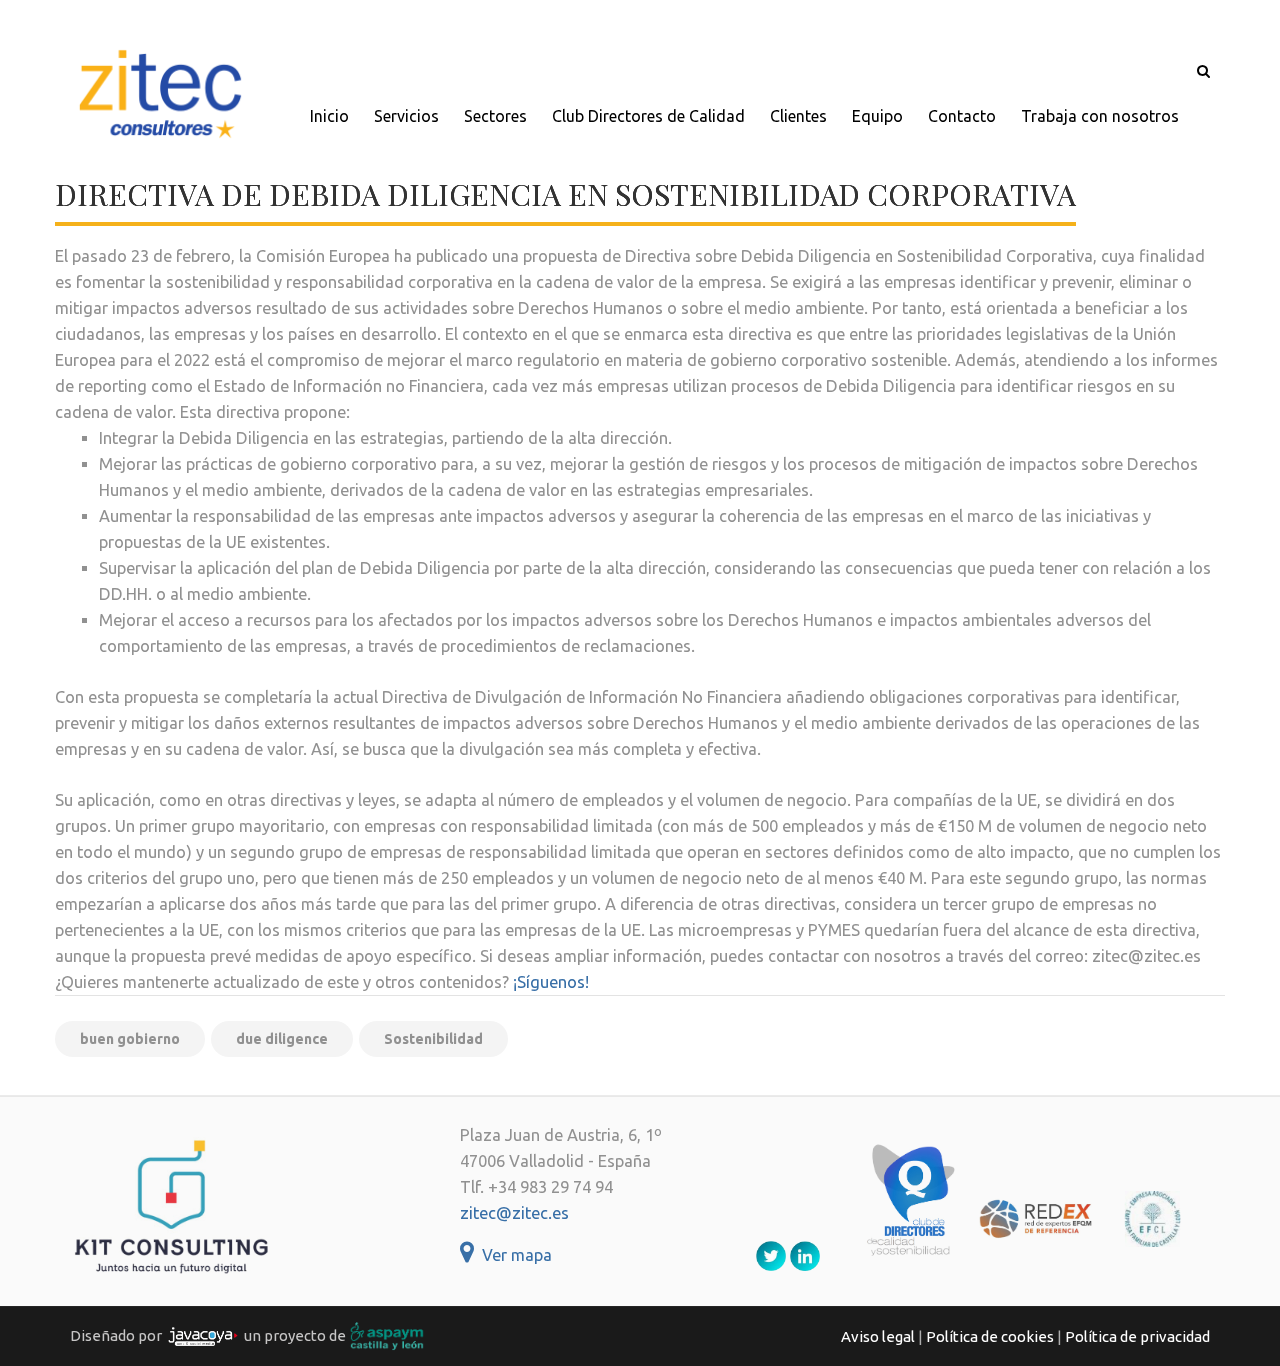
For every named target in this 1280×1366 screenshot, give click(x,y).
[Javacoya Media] (203, 1334)
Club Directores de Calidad (648, 116)
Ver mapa (513, 1255)
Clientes (798, 116)
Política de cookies (990, 1336)
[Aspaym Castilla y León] (387, 1334)
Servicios (406, 116)
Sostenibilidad (433, 1039)
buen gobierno (130, 1039)
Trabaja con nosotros (1100, 116)
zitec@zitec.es (514, 1213)
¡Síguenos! (551, 982)
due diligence (282, 1039)
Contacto (962, 116)
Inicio (329, 116)
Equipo (877, 116)
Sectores (495, 116)
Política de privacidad (1137, 1336)
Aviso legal (878, 1336)
